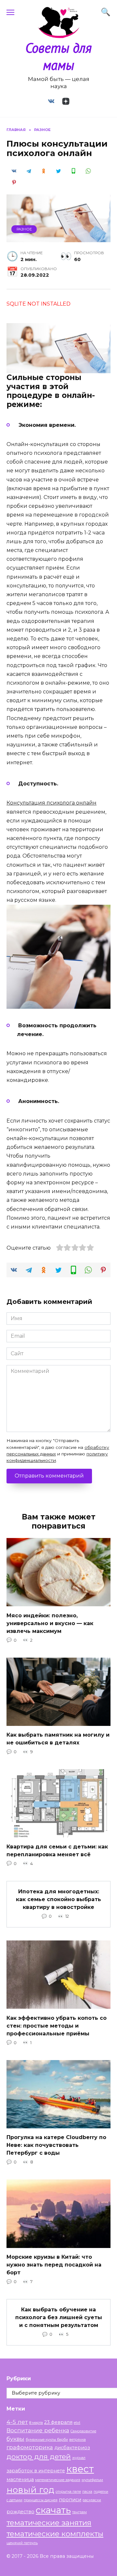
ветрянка (78, 2440)
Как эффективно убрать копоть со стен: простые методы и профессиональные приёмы (57, 2025)
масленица (20, 2479)
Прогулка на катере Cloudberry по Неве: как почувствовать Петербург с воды (56, 2145)
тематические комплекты (55, 2534)
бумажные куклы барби (47, 2440)
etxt (77, 2423)
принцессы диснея (41, 2500)
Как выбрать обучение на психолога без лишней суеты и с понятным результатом (59, 2317)
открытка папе (68, 2492)
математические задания (58, 2480)
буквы (15, 2439)
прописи (70, 2500)
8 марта (36, 2423)
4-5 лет (17, 2422)
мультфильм (92, 2480)
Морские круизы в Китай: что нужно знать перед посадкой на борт (54, 2265)
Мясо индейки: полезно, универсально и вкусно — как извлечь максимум (50, 1623)
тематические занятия (49, 2523)
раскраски (92, 2500)
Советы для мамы (58, 56)
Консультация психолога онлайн (52, 803)
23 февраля (58, 2422)
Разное (24, 229)
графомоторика (30, 2447)
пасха (87, 2492)
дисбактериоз (72, 2448)
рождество (20, 2512)
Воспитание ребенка (38, 2430)
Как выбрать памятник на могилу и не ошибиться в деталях (58, 1739)
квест (80, 2469)
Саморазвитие (83, 2431)
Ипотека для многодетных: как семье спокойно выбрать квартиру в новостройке (58, 1899)
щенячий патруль (22, 2543)
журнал (79, 2458)
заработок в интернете (36, 2471)
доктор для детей (39, 2456)
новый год (30, 2490)
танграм (79, 2512)
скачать (53, 2510)
